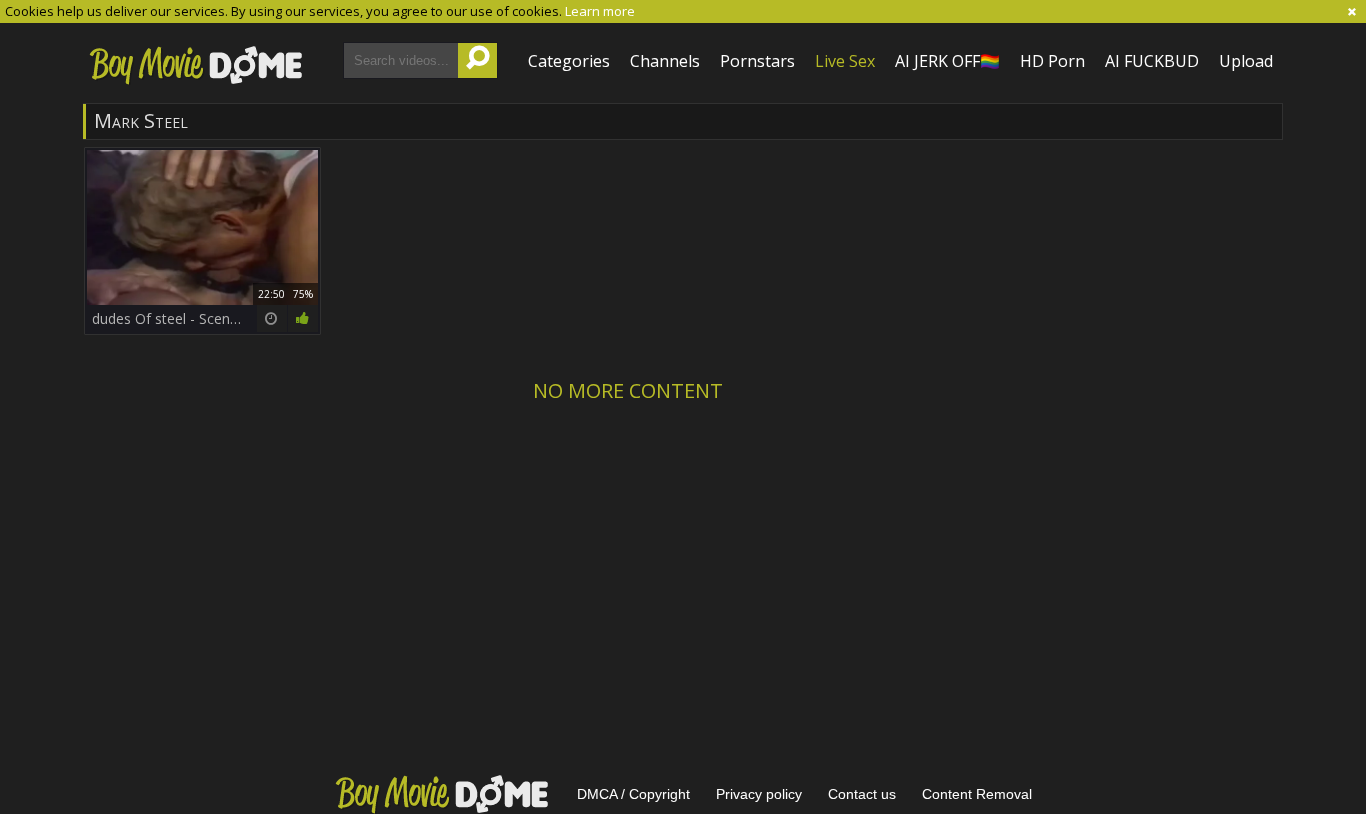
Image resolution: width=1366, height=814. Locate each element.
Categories (569, 61)
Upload (1246, 61)
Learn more (600, 11)
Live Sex (845, 61)
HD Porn (1052, 61)
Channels (665, 61)
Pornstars (757, 61)
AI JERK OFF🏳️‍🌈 (947, 61)
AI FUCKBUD (1152, 61)
